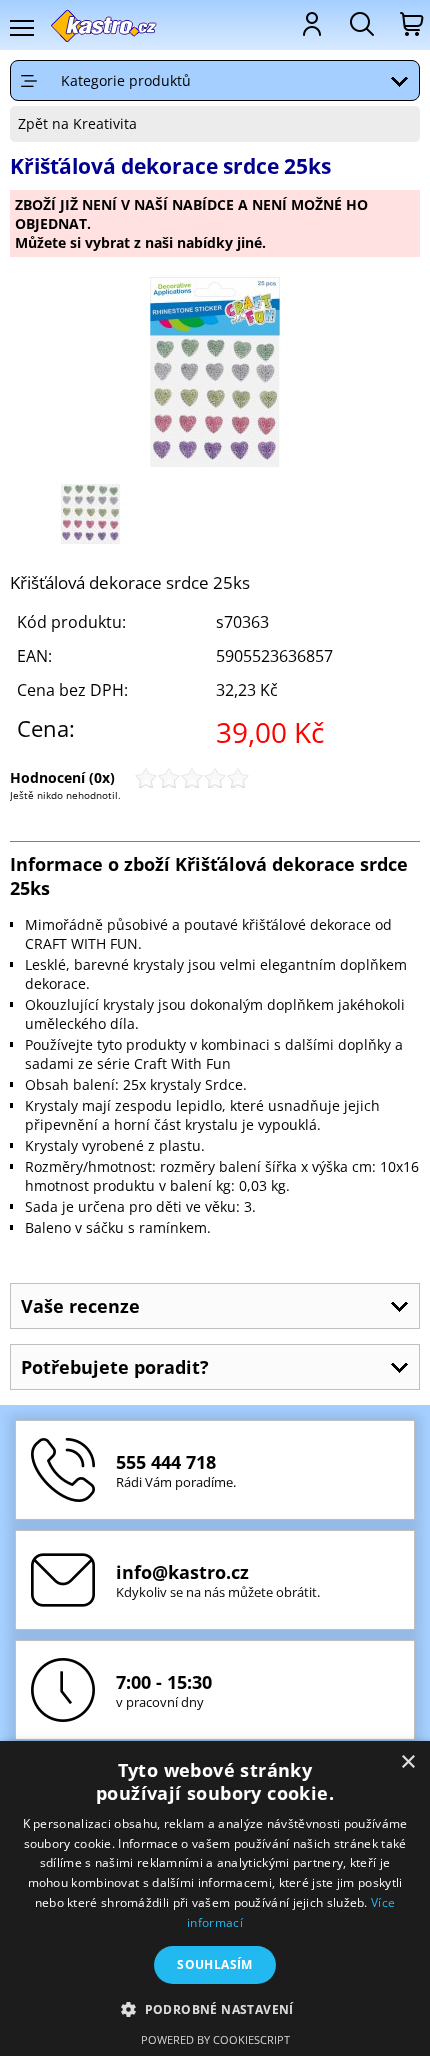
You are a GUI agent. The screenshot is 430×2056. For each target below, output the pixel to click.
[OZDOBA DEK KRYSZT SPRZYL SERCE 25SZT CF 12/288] (90, 538)
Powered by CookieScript (215, 2039)
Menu (21, 28)
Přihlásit (310, 24)
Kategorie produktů (126, 80)
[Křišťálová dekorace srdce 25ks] (215, 374)
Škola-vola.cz (104, 25)
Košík (410, 24)
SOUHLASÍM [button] (215, 1964)
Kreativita (105, 123)
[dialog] (215, 1898)
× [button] (407, 1762)
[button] (215, 2008)
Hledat (360, 24)
